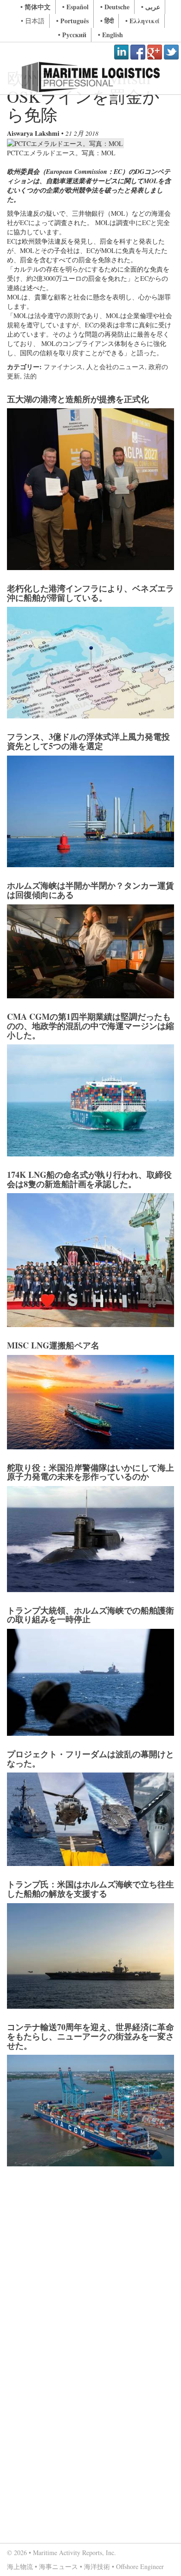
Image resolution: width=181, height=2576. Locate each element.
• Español (75, 7)
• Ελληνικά (142, 21)
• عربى (151, 7)
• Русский (72, 35)
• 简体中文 (36, 7)
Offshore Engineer (140, 2566)
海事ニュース (58, 2566)
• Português (72, 21)
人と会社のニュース (116, 367)
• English (110, 35)
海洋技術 (97, 2566)
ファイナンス (63, 367)
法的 (30, 376)
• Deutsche (115, 7)
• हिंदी (107, 21)
